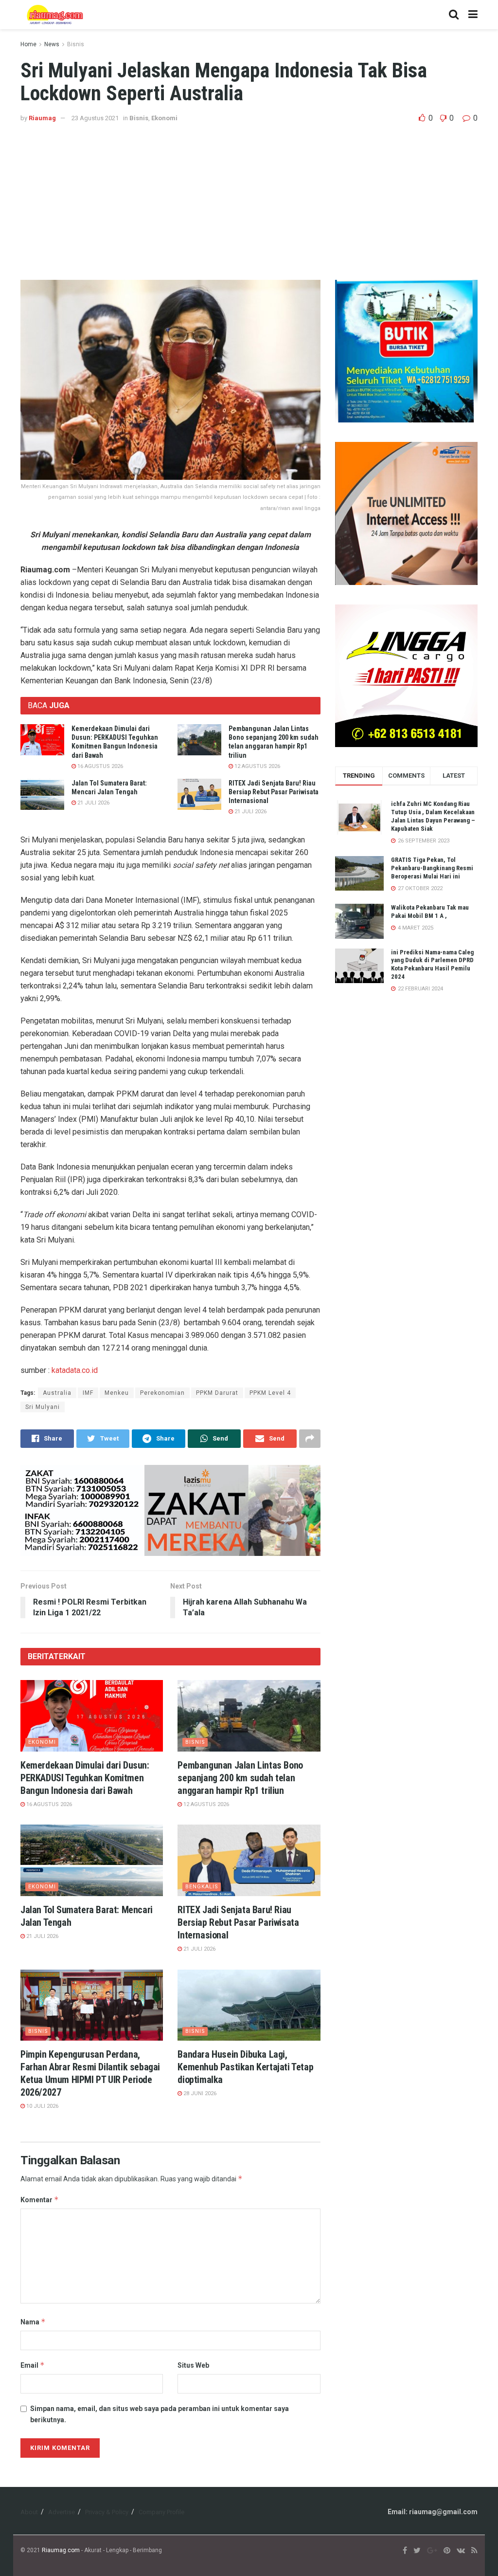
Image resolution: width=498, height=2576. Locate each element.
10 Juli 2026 (42, 2106)
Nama (33, 2322)
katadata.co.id (75, 1370)
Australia (57, 1393)
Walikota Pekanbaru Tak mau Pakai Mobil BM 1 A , (430, 912)
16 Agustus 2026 (99, 766)
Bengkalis (202, 1887)
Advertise (62, 2512)
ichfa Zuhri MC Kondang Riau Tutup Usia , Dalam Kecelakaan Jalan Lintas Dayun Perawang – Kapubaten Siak (433, 816)
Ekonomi (164, 118)
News (52, 44)
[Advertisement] (249, 197)
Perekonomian (162, 1393)
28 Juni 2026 (199, 2093)
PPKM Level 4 (270, 1393)
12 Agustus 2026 (257, 766)
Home (28, 44)
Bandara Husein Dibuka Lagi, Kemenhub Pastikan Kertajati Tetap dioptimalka (245, 2067)
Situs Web (193, 2365)
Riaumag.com (61, 2550)
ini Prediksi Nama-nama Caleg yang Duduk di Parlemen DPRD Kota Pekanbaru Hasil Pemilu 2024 (432, 965)
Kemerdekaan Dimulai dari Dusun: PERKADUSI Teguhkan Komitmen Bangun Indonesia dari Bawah (85, 1778)
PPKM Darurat (217, 1393)
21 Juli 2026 (93, 803)
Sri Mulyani (43, 1407)
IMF (88, 1393)
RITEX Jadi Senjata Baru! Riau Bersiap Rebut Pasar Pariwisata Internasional (274, 792)
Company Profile (161, 2512)
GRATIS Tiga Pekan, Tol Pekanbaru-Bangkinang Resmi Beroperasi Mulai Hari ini (432, 868)
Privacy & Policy (107, 2512)
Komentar (40, 2200)
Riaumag (42, 118)
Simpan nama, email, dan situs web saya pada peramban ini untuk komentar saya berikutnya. (160, 2414)
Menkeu (117, 1393)
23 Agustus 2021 (95, 118)
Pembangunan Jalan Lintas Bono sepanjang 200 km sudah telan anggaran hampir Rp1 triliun (240, 1778)
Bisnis (76, 44)
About (29, 2512)
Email (33, 2365)
